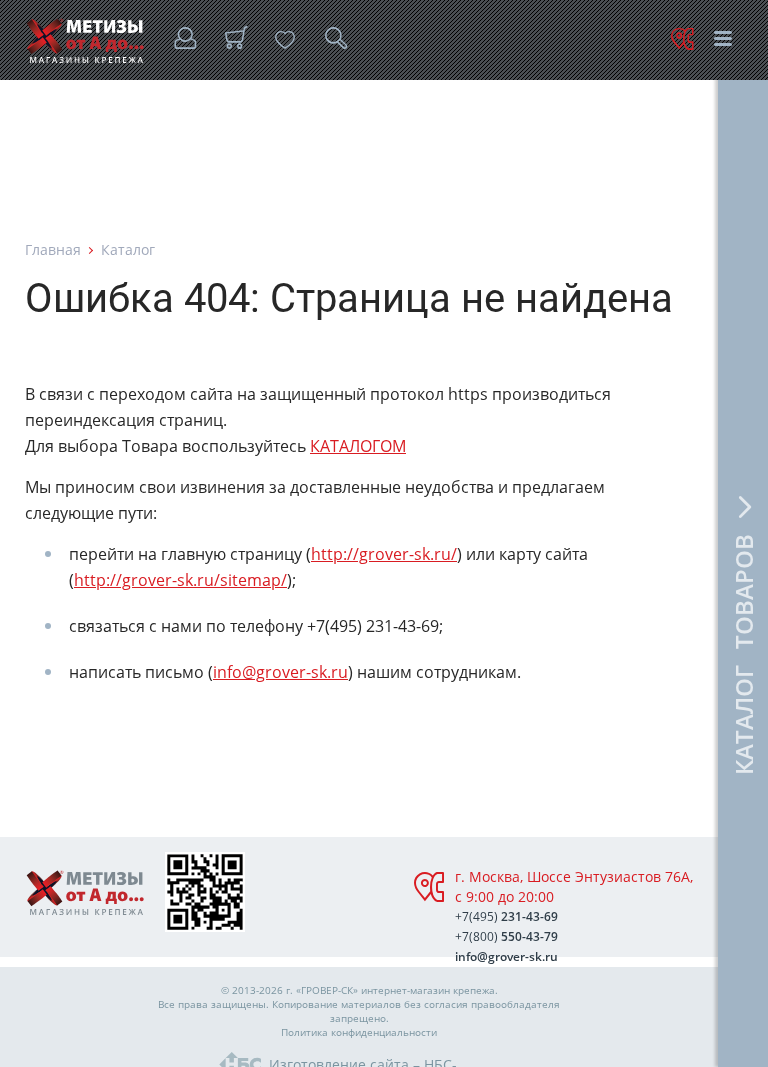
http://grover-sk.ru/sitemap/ (180, 580)
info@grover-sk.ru (280, 672)
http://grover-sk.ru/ (384, 554)
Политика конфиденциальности (359, 1032)
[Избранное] (285, 40)
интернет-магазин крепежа (428, 990)
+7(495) (506, 916)
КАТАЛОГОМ (358, 446)
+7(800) (506, 936)
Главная (53, 249)
